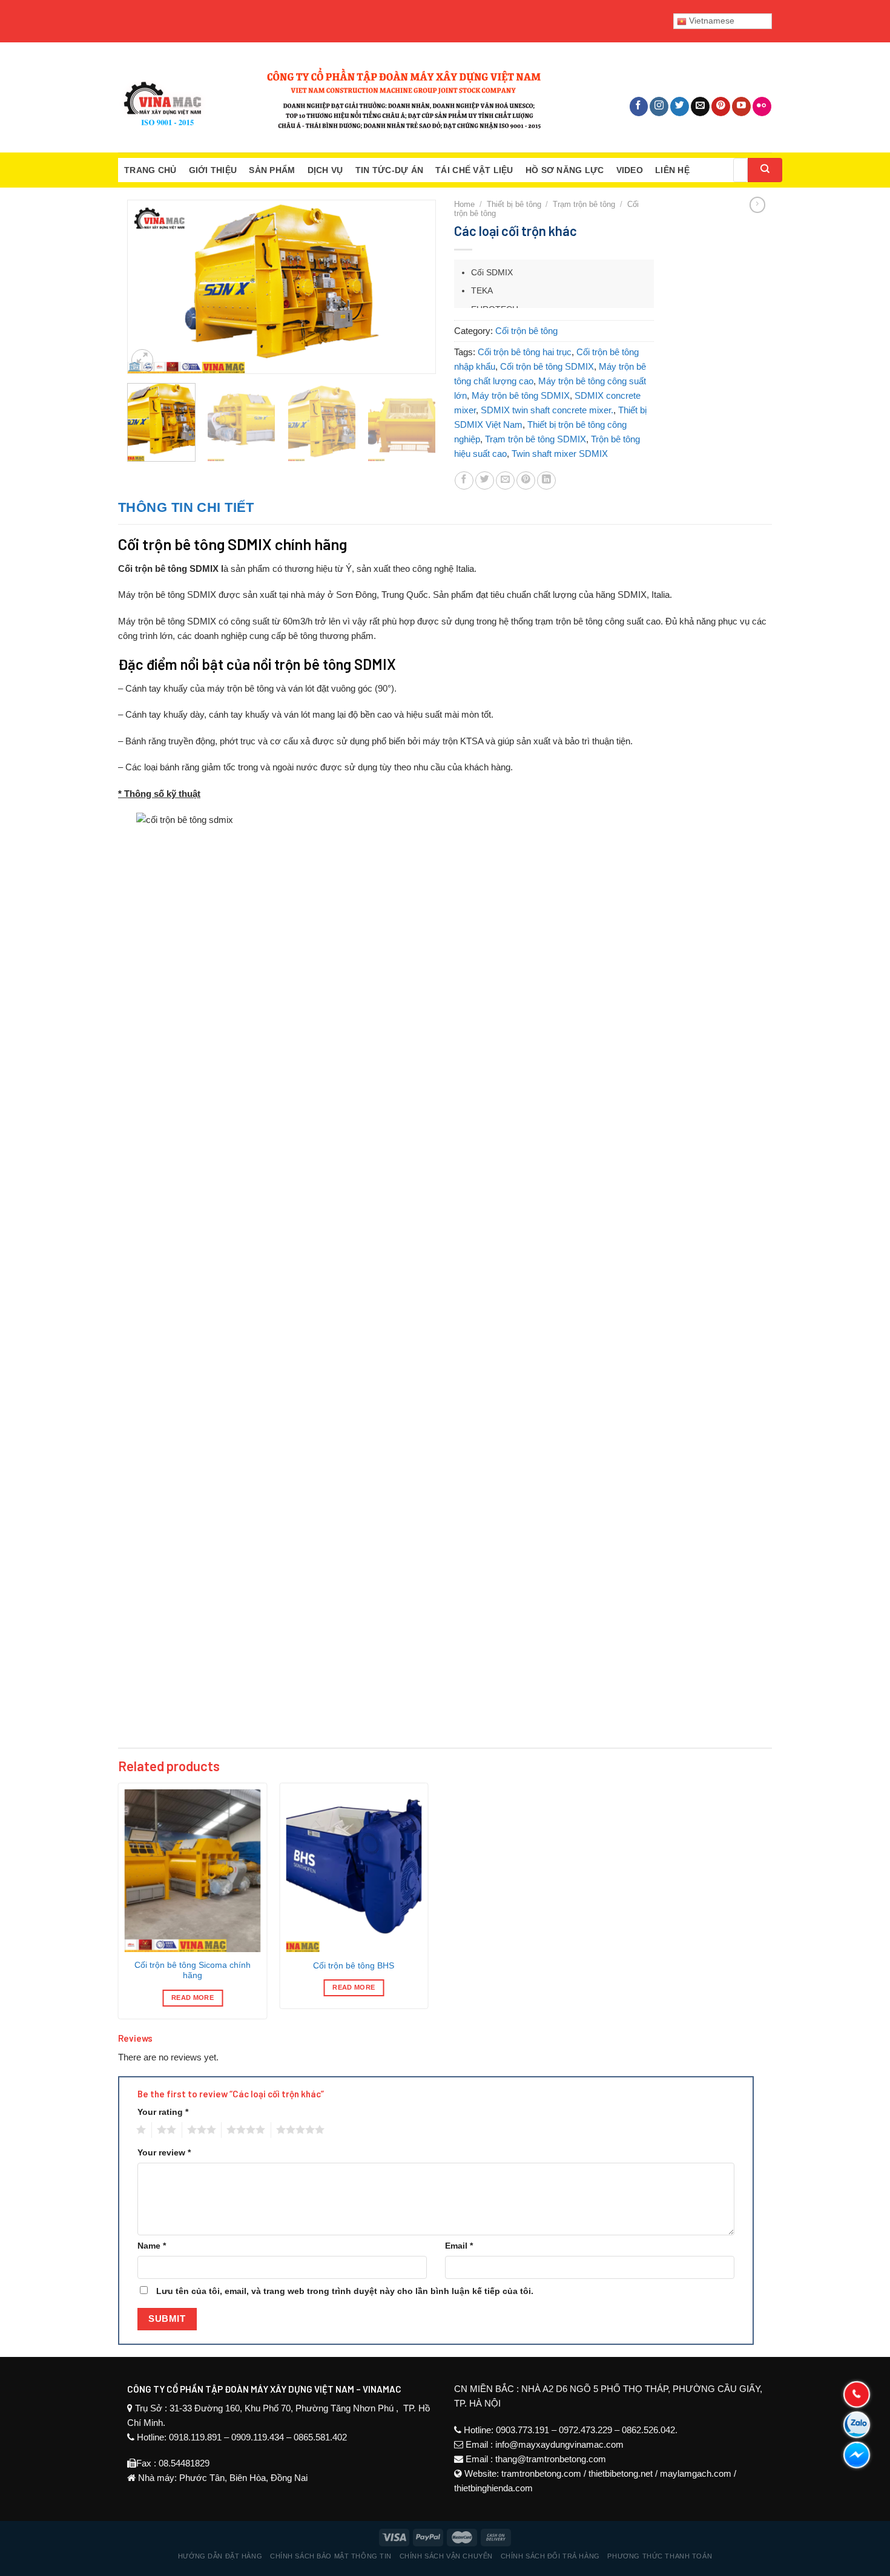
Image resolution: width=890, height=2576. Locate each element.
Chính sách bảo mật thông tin (331, 2556)
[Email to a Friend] (505, 481)
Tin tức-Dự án (390, 170)
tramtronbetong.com (541, 2473)
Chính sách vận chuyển (446, 2556)
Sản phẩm (272, 170)
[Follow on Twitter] (680, 107)
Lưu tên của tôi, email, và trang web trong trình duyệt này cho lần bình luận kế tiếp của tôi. (345, 2291)
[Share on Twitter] (485, 481)
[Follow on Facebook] (639, 107)
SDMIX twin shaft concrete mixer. (547, 410)
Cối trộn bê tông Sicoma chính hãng (193, 1971)
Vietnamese (710, 21)
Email (459, 2246)
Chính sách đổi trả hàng (550, 2556)
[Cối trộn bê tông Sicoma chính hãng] (193, 1871)
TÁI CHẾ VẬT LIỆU (474, 170)
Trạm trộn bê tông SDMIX (536, 439)
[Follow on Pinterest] (721, 107)
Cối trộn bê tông (526, 331)
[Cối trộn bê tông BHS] (354, 1871)
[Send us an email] (700, 107)
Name (152, 2246)
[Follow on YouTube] (741, 107)
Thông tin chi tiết (186, 507)
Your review (164, 2153)
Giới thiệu (213, 170)
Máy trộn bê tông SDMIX (521, 395)
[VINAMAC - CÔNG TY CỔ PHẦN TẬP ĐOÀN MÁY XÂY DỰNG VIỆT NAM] (330, 97)
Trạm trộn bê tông (584, 204)
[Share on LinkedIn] (546, 481)
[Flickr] (762, 107)
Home (464, 204)
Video (630, 170)
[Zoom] (142, 360)
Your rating (163, 2112)
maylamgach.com (696, 2473)
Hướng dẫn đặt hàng (220, 2556)
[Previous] (148, 273)
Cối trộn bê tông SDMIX (547, 366)
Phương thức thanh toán (660, 2556)
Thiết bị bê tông (514, 204)
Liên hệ (672, 170)
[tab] (186, 507)
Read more (193, 1998)
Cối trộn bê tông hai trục (525, 352)
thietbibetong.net (621, 2473)
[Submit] (765, 170)
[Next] (415, 273)
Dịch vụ (325, 170)
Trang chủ (150, 170)
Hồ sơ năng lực (565, 170)
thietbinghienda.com (493, 2488)
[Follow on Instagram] (659, 107)
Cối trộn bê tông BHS (354, 1966)
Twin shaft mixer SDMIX (560, 454)
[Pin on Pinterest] (526, 481)
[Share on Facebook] (464, 481)
